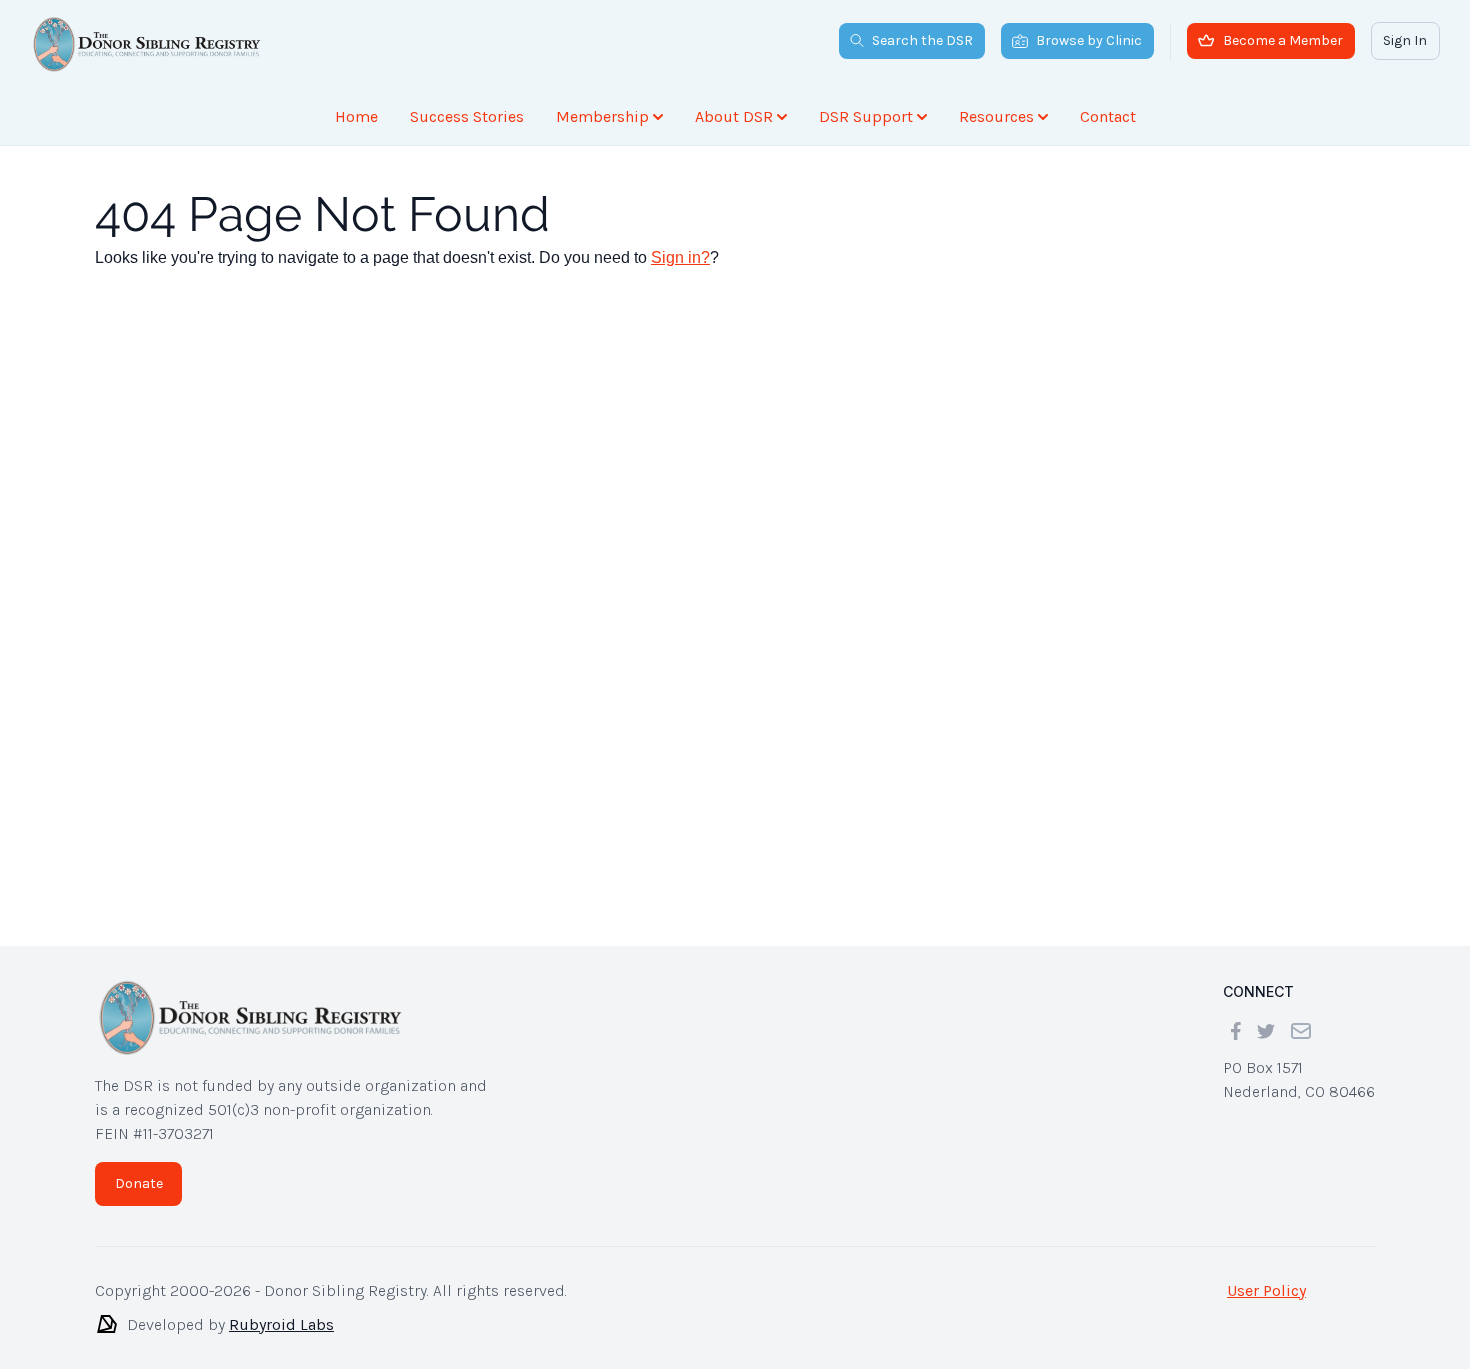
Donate (139, 1183)
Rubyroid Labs (281, 1324)
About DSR (734, 116)
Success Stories (467, 116)
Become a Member (1283, 40)
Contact (1108, 116)
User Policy (1266, 1290)
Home (356, 116)
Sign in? (680, 257)
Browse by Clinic (1089, 40)
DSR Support (866, 116)
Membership (602, 116)
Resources (996, 116)
